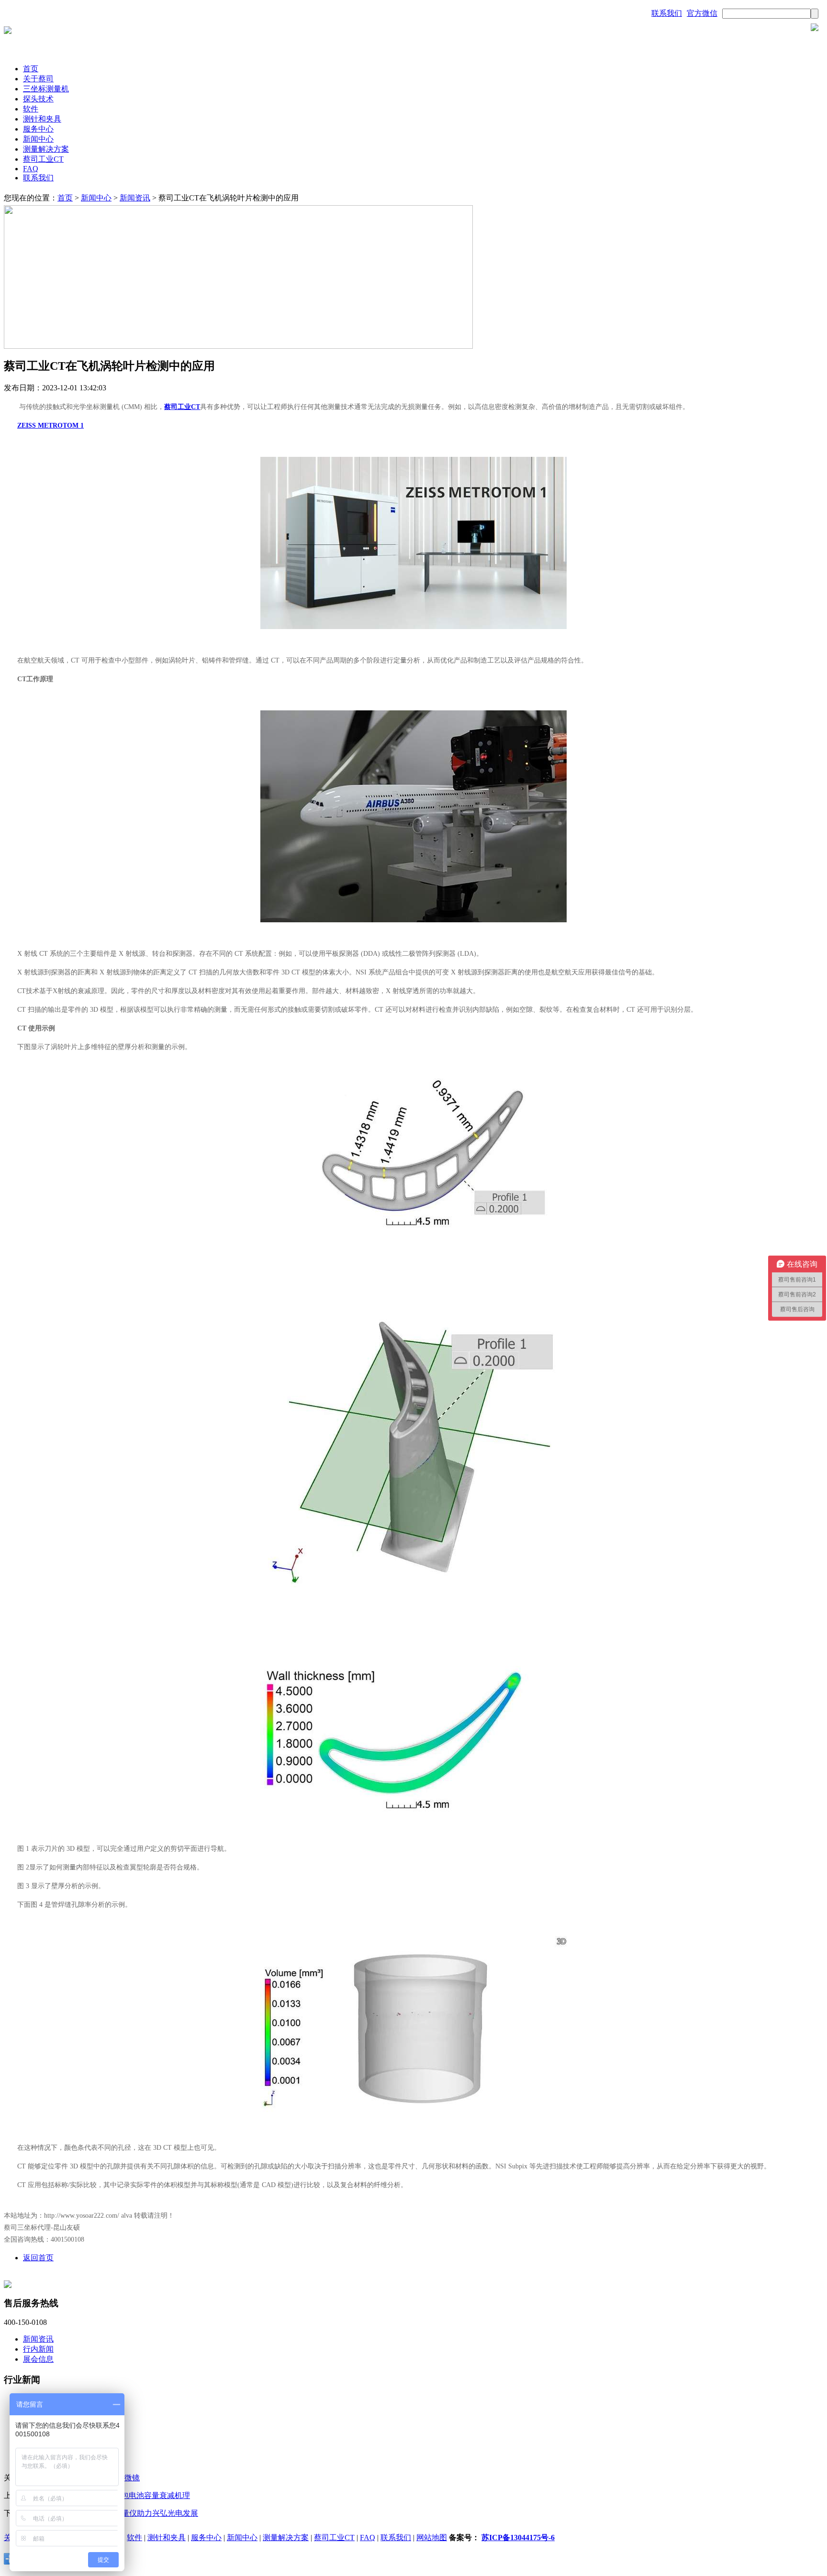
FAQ (31, 169)
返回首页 (38, 2258)
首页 (31, 69)
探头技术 (38, 99)
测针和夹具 (42, 119)
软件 (31, 109)
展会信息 (38, 2359)
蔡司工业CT (43, 159)
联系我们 (667, 13)
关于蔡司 (38, 79)
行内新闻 (38, 2349)
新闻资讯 (135, 198)
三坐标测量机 (46, 89)
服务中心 (38, 129)
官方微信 (702, 13)
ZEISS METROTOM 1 (50, 426)
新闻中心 (38, 139)
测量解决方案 (46, 149)
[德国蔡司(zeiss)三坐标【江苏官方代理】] (8, 31)
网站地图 (432, 2537)
